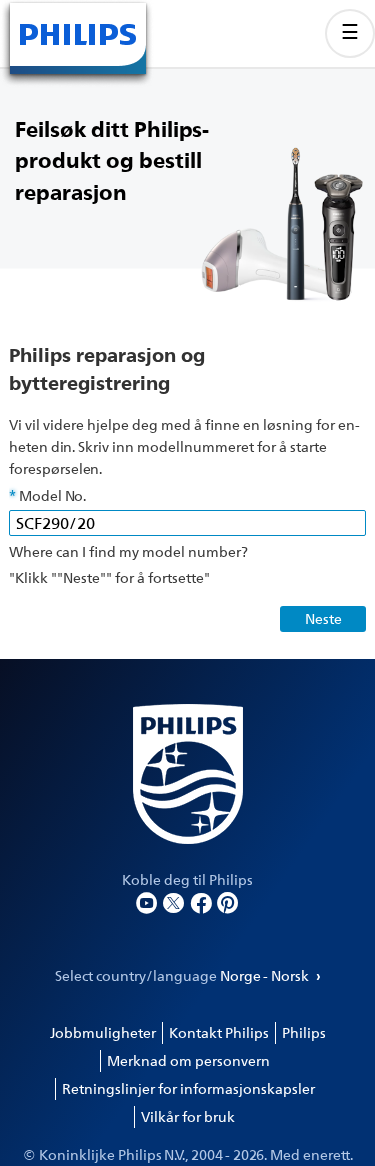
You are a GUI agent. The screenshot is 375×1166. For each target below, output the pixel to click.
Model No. (52, 495)
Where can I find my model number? (128, 551)
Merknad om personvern (188, 1060)
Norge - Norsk (266, 975)
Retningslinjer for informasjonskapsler (188, 1088)
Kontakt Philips (219, 1032)
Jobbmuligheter (103, 1032)
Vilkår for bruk (188, 1116)
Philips (304, 1032)
